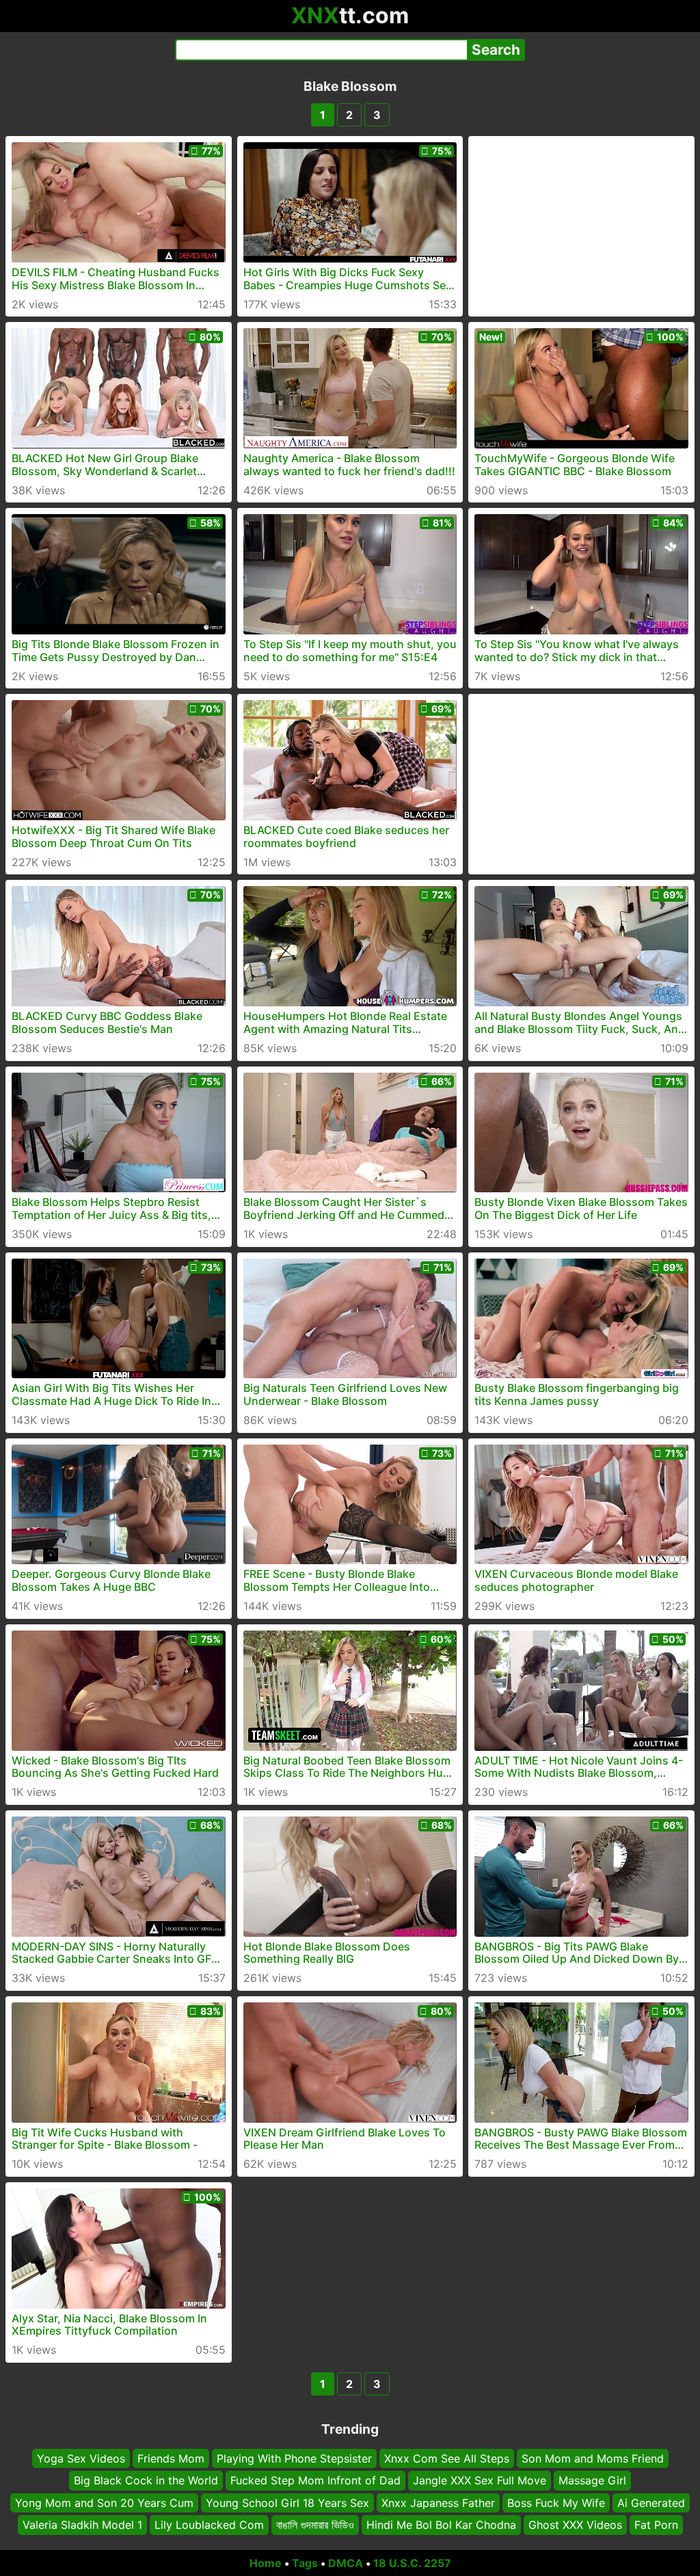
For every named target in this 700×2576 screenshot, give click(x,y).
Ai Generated (651, 2503)
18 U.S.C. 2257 (412, 2563)
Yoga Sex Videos (81, 2458)
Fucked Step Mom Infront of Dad (315, 2481)
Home (266, 2563)
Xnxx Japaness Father (438, 2503)
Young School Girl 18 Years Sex (287, 2503)
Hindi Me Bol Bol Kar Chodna (441, 2525)
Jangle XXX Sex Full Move (480, 2481)
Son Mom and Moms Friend (593, 2458)
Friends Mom (171, 2458)
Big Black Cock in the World (146, 2481)
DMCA (346, 2563)
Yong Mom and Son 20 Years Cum (104, 2503)
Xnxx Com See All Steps (447, 2458)
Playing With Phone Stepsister (294, 2458)
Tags (305, 2563)
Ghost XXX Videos (575, 2525)
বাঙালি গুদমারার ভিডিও (315, 2525)
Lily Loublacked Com (209, 2525)
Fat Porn (656, 2525)
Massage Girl (592, 2481)
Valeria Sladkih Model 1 (82, 2525)
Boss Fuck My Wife (556, 2503)
